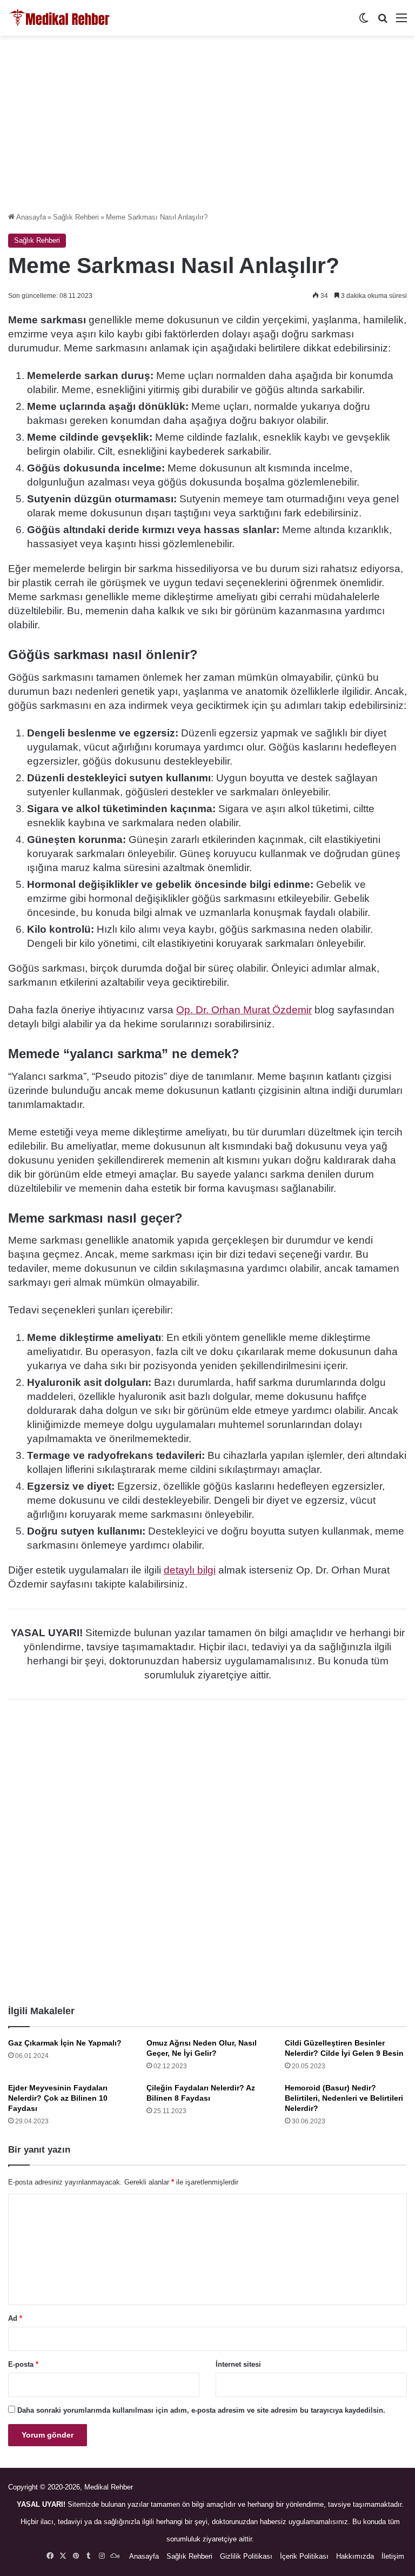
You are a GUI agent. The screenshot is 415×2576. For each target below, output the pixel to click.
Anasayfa (30, 217)
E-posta (23, 2364)
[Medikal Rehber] (59, 18)
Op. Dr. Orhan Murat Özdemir (244, 1010)
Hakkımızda (355, 2556)
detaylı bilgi (190, 1570)
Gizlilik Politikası (246, 2556)
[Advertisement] (207, 128)
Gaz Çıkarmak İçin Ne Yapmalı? (65, 2043)
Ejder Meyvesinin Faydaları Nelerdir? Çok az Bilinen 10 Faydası (58, 2098)
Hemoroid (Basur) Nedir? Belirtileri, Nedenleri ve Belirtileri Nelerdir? (344, 2098)
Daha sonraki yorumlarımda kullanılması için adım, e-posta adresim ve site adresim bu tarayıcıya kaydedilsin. (201, 2410)
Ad (15, 2318)
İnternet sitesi (238, 2364)
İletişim (393, 2556)
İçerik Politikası (304, 2556)
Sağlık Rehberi (76, 217)
